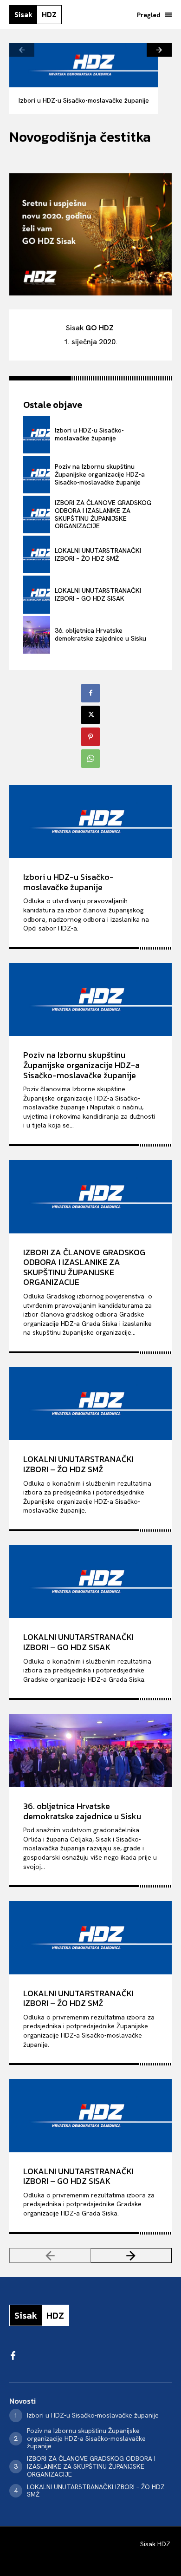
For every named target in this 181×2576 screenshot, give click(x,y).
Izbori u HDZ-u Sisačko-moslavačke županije (84, 100)
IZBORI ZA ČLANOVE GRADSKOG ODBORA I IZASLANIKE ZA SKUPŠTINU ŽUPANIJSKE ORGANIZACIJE (103, 514)
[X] (90, 715)
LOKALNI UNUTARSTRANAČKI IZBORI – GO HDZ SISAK (98, 594)
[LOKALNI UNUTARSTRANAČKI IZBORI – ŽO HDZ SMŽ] (37, 554)
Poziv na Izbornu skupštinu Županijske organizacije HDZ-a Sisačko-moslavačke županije (100, 474)
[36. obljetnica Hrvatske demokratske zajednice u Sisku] (37, 635)
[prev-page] (22, 50)
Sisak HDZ (155, 2544)
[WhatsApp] (90, 759)
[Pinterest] (90, 737)
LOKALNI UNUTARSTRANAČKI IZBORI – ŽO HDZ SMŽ (98, 554)
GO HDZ (100, 328)
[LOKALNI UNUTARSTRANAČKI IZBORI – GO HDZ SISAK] (37, 594)
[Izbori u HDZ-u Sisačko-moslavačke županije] (84, 65)
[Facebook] (90, 693)
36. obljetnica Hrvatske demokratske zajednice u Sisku (100, 634)
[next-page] (159, 50)
